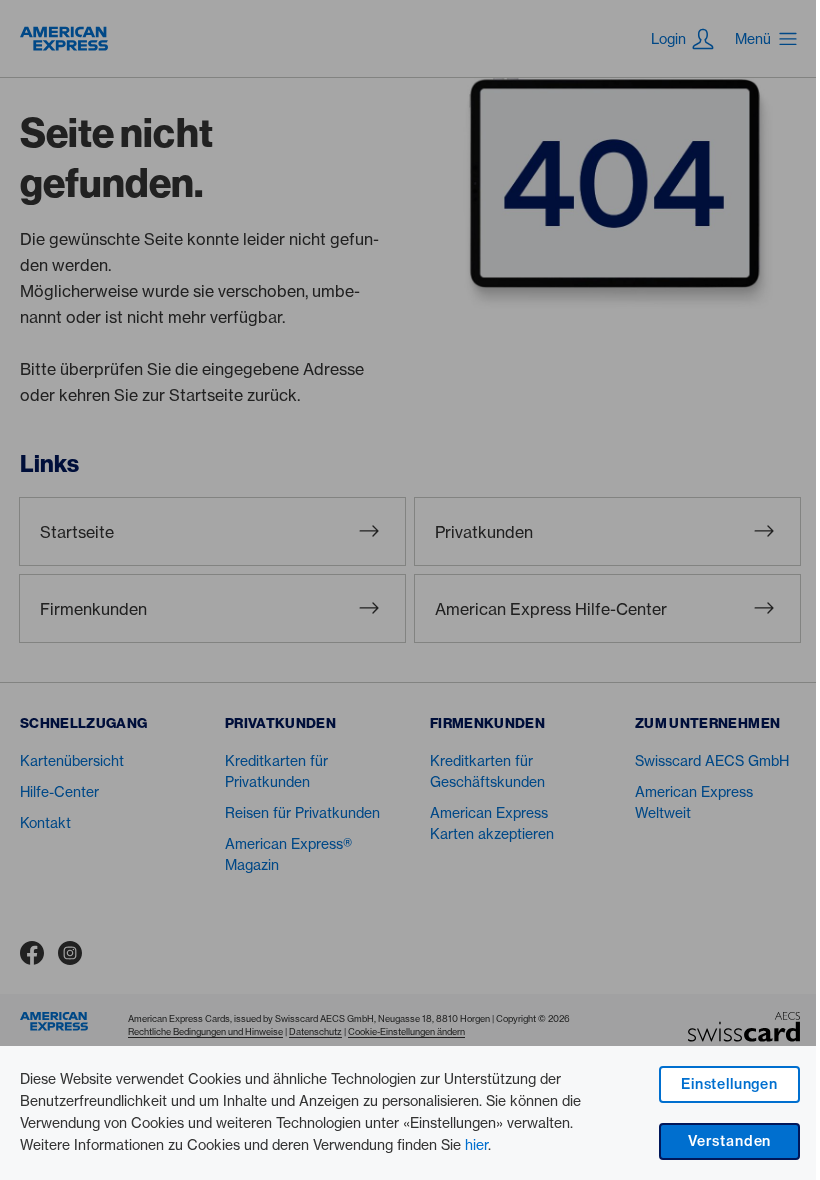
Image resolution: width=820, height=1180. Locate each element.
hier (476, 1145)
